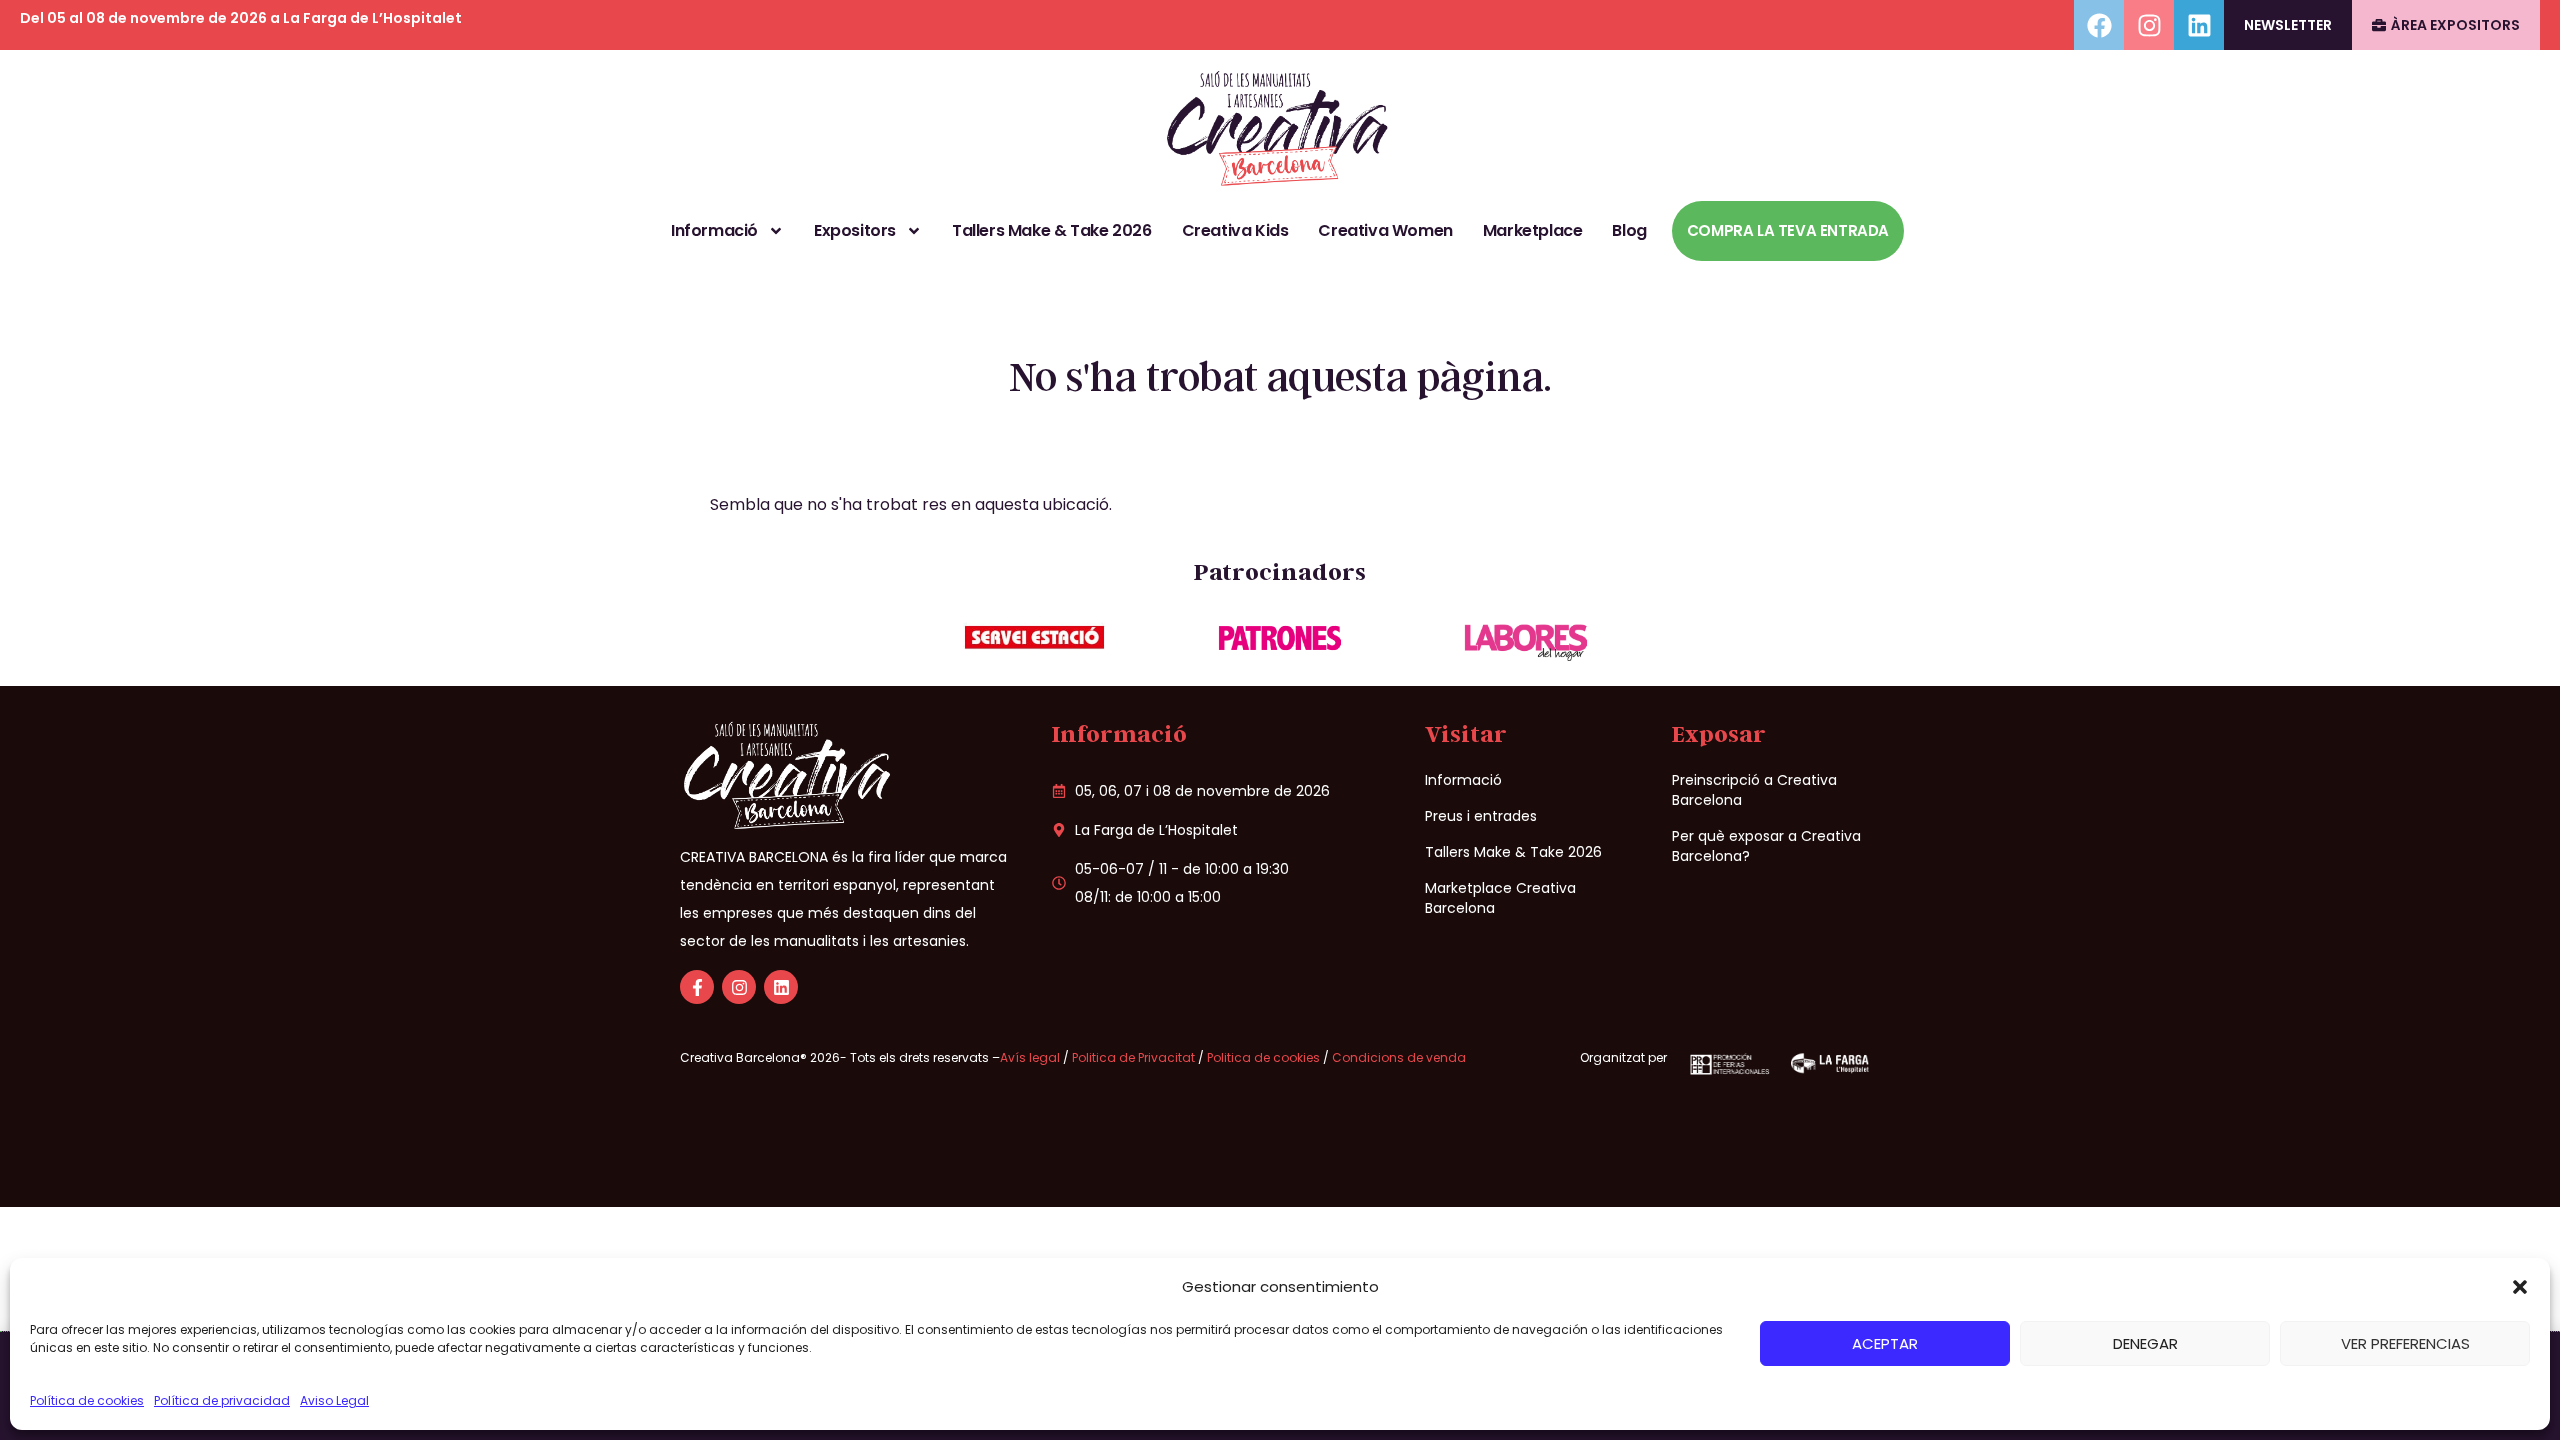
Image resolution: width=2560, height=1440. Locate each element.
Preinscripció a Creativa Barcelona (1754, 790)
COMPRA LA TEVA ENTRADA (1788, 230)
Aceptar (1885, 1343)
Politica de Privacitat (1133, 1057)
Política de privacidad (222, 1400)
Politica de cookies (1263, 1057)
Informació (714, 230)
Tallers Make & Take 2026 (1051, 230)
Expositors (855, 230)
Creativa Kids (1235, 230)
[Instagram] (2149, 25)
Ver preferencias (2405, 1343)
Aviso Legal (334, 1400)
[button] (2520, 1287)
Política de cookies (87, 1400)
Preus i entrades (1481, 816)
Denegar (2145, 1343)
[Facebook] (2099, 25)
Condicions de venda (1399, 1057)
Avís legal (1031, 1057)
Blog (1629, 230)
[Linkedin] (2199, 25)
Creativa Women (1385, 230)
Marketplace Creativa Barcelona (1500, 898)
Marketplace (1533, 230)
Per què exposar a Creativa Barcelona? (1766, 846)
